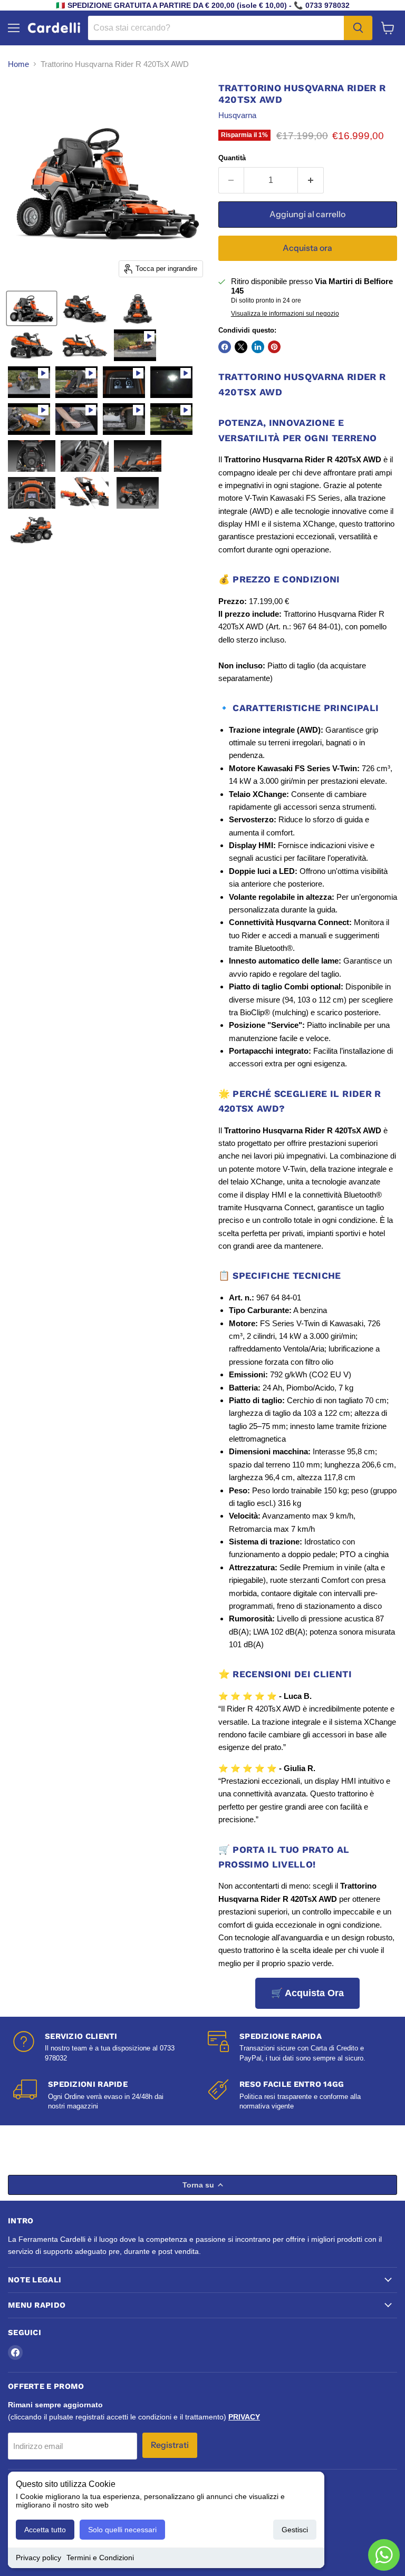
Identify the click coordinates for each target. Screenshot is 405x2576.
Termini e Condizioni (100, 2558)
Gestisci (295, 2530)
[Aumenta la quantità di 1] (311, 180)
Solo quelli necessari (122, 2530)
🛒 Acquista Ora (307, 1993)
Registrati (170, 2445)
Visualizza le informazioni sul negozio (285, 314)
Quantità (232, 158)
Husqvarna (237, 115)
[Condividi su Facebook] (225, 347)
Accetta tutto (45, 2530)
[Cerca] (358, 28)
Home (18, 64)
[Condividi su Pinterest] (274, 347)
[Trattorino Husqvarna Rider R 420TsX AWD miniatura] (32, 308)
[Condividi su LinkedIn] (258, 347)
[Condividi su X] (241, 347)
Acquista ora (307, 248)
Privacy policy (38, 2558)
